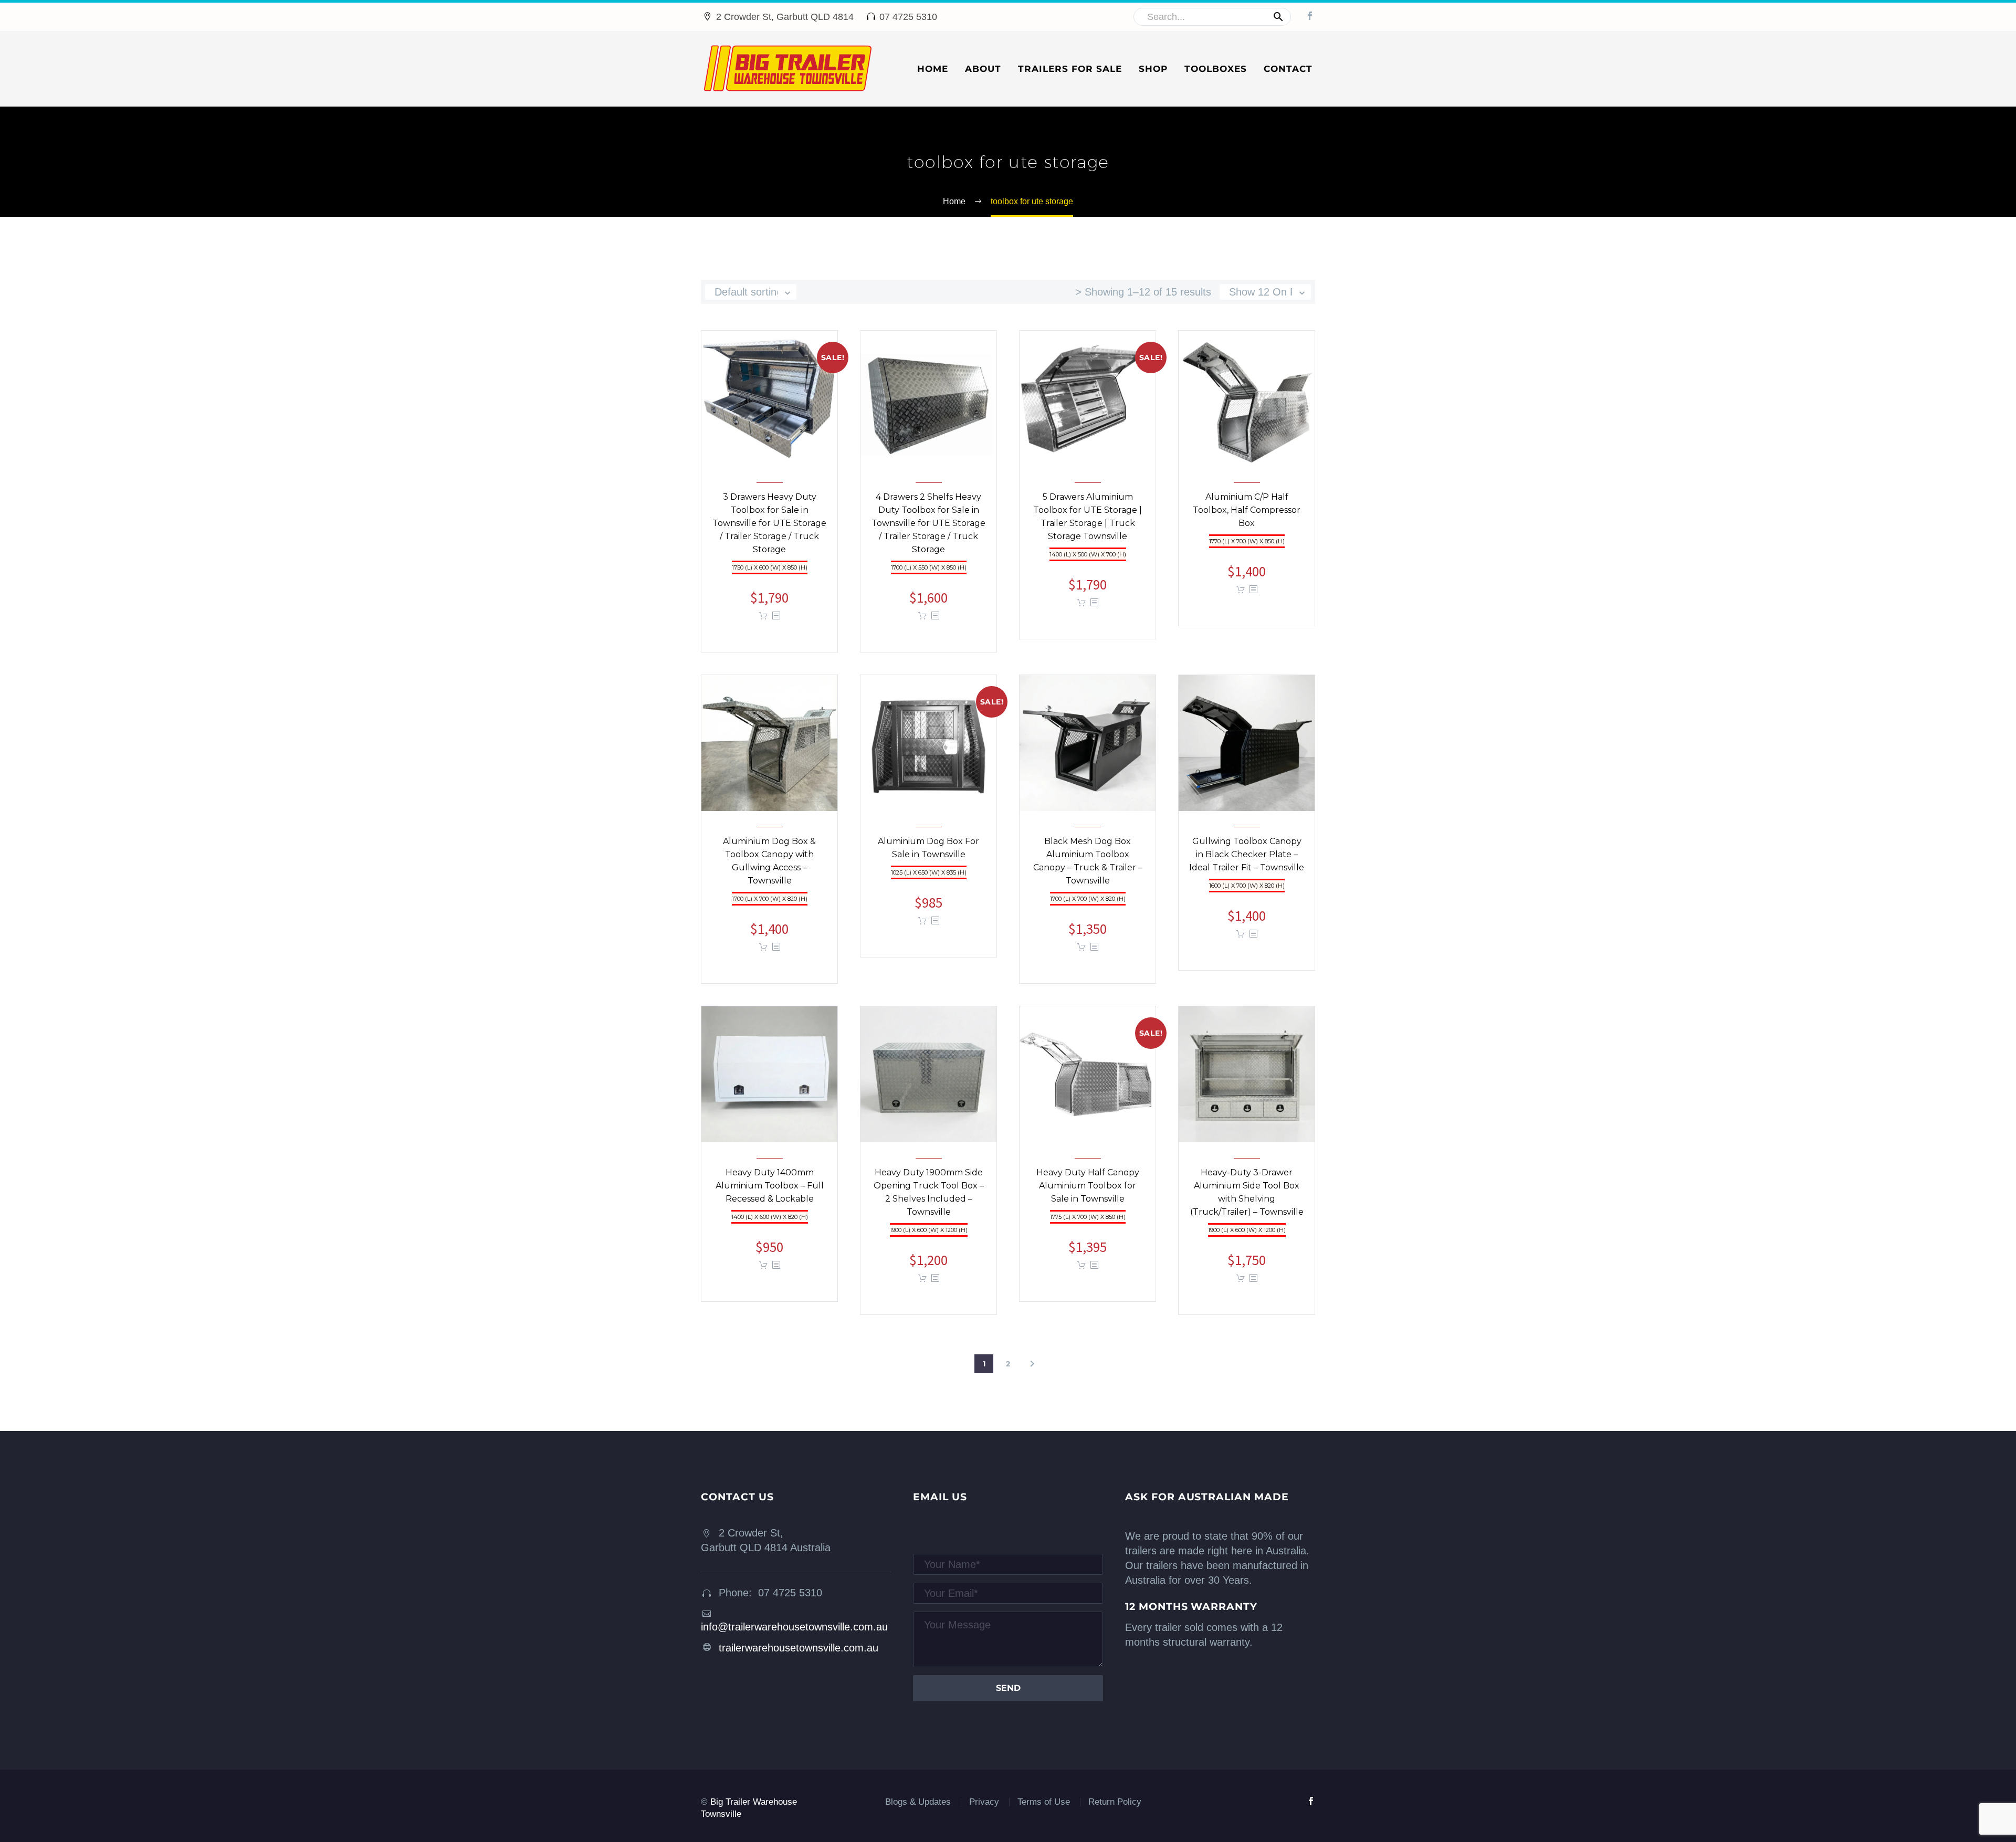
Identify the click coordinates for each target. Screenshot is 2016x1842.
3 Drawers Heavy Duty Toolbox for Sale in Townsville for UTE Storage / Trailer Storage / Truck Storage (769, 531)
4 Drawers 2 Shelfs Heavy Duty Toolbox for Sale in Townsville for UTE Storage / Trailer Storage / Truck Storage (928, 531)
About (983, 69)
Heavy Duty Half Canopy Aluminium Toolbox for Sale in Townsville (1088, 1194)
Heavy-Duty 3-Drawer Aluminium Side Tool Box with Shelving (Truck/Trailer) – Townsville (1247, 1201)
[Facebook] (1310, 16)
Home (933, 69)
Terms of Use (1044, 1802)
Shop (1153, 69)
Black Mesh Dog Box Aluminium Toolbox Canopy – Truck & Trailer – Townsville (1088, 869)
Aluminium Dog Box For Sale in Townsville (928, 856)
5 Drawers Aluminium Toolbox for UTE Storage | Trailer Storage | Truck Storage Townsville (1088, 525)
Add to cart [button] (763, 616)
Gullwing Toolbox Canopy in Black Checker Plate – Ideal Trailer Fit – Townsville (1247, 863)
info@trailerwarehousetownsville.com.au (794, 1627)
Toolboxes (1216, 69)
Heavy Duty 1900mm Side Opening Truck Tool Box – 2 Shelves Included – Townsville (929, 1201)
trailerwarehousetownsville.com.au (799, 1648)
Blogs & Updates (918, 1802)
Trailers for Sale (1070, 69)
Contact (1288, 69)
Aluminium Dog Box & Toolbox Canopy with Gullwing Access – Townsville (769, 869)
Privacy (984, 1802)
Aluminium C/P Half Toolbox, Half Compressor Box (1247, 518)
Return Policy (1115, 1802)
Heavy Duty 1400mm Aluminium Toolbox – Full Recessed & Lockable (770, 1194)
